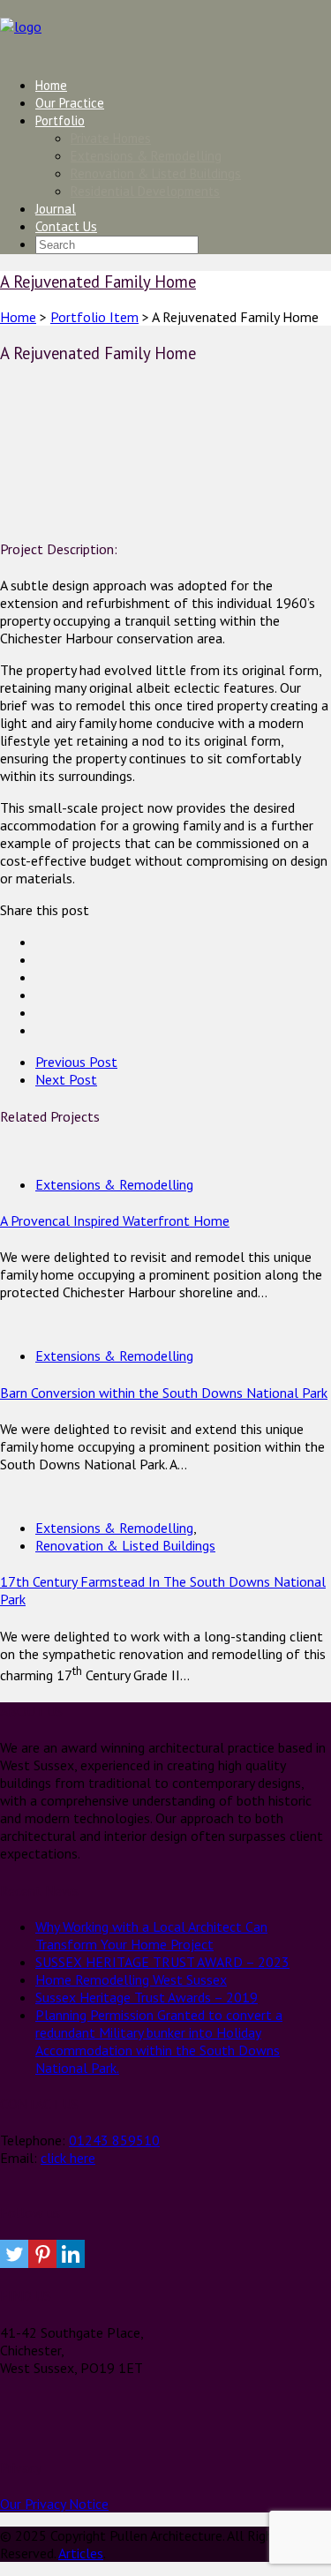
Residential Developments (145, 191)
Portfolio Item (94, 317)
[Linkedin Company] (71, 2254)
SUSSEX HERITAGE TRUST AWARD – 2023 (162, 1962)
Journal (56, 209)
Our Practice (70, 103)
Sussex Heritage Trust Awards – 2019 (147, 1997)
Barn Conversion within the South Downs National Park (164, 1393)
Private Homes (111, 138)
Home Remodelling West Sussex (131, 1979)
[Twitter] (14, 2254)
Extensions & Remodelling (146, 156)
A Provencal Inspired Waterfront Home (115, 1220)
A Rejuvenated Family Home (98, 282)
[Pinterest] (42, 2254)
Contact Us (66, 226)
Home (51, 85)
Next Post (66, 1079)
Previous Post (76, 1062)
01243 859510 (114, 2140)
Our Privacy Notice (54, 2504)
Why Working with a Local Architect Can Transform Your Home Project (151, 1935)
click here (68, 2158)
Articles (81, 2553)
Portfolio (60, 120)
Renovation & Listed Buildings (156, 173)
